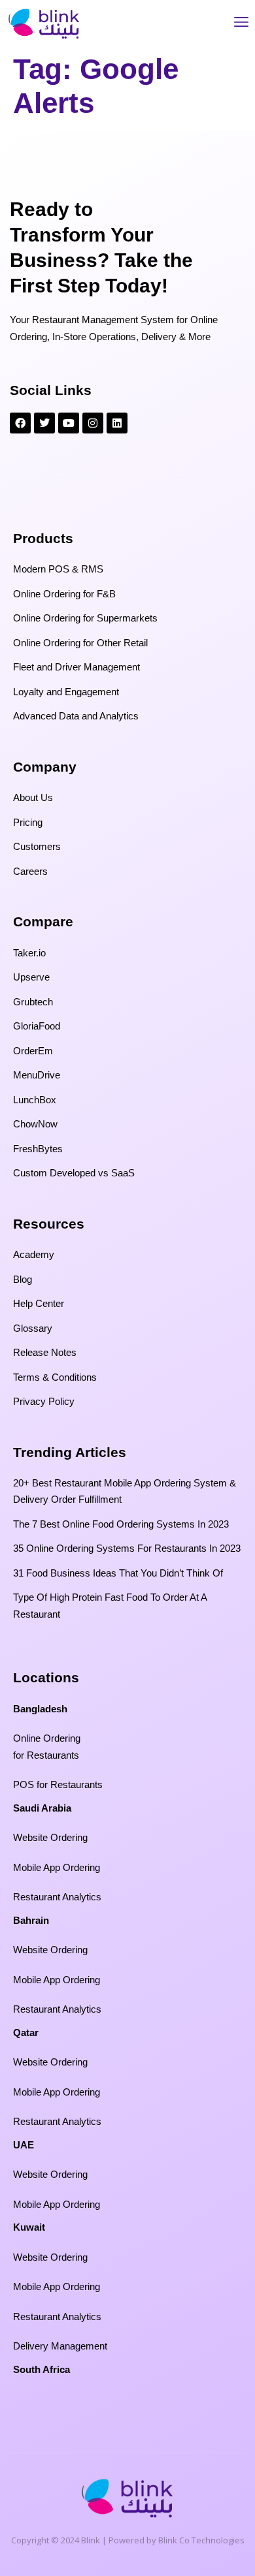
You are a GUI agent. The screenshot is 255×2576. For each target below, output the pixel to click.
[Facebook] (20, 423)
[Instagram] (93, 423)
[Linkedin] (117, 423)
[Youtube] (69, 423)
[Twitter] (44, 423)
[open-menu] (241, 24)
